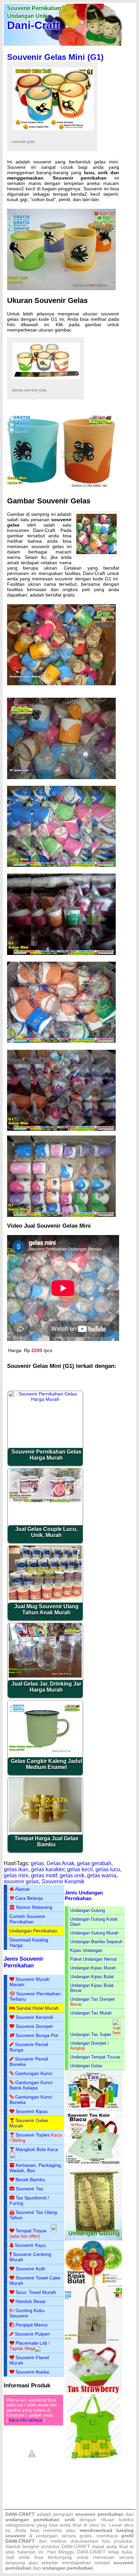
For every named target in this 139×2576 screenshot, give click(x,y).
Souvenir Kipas (32, 2111)
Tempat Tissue (31, 2231)
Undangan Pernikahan (33, 1931)
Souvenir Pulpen (32, 2334)
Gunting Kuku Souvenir (27, 2313)
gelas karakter (48, 1869)
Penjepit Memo (32, 2325)
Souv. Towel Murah (36, 2292)
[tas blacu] (93, 2167)
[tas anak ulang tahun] (93, 2457)
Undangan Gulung (88, 1910)
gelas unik (72, 1875)
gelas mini (16, 1875)
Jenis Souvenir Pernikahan (24, 1962)
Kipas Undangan (86, 1950)
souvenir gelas (21, 1881)
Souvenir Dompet (34, 2026)
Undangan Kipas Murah (93, 1968)
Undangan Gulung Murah (94, 1933)
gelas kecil (80, 1869)
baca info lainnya (26, 2420)
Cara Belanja (29, 1898)
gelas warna (102, 1875)
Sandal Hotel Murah (37, 2008)
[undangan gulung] (93, 2239)
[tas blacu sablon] (93, 2342)
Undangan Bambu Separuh (96, 1942)
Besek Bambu (30, 2180)
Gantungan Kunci (34, 2073)
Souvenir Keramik (63, 1881)
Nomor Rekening (34, 1907)
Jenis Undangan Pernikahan (84, 1895)
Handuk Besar (31, 2301)
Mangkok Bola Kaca (37, 2149)
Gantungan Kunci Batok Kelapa (31, 2085)
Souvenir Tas (29, 2189)
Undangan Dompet (88, 2043)
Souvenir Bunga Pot (37, 2035)
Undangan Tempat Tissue (95, 2057)
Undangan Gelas (86, 2066)
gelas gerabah (94, 1863)
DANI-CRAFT (91, 2552)
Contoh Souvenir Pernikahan (27, 1919)
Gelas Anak (60, 1863)
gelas (37, 1863)
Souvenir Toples (33, 2135)
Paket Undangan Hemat (93, 1959)
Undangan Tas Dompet (92, 1999)
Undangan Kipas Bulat (92, 1977)
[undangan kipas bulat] (93, 2285)
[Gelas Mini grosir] (61, 489)
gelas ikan (16, 1869)
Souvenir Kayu (30, 2245)
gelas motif (44, 1875)
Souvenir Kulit (30, 2269)
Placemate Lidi (31, 2343)
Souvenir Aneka (32, 2372)
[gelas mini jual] (61, 777)
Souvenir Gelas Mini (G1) (55, 57)
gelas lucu (108, 1869)
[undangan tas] (93, 2110)
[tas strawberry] (93, 2393)
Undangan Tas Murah (91, 2013)
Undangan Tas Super (91, 2034)
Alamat (22, 1889)
